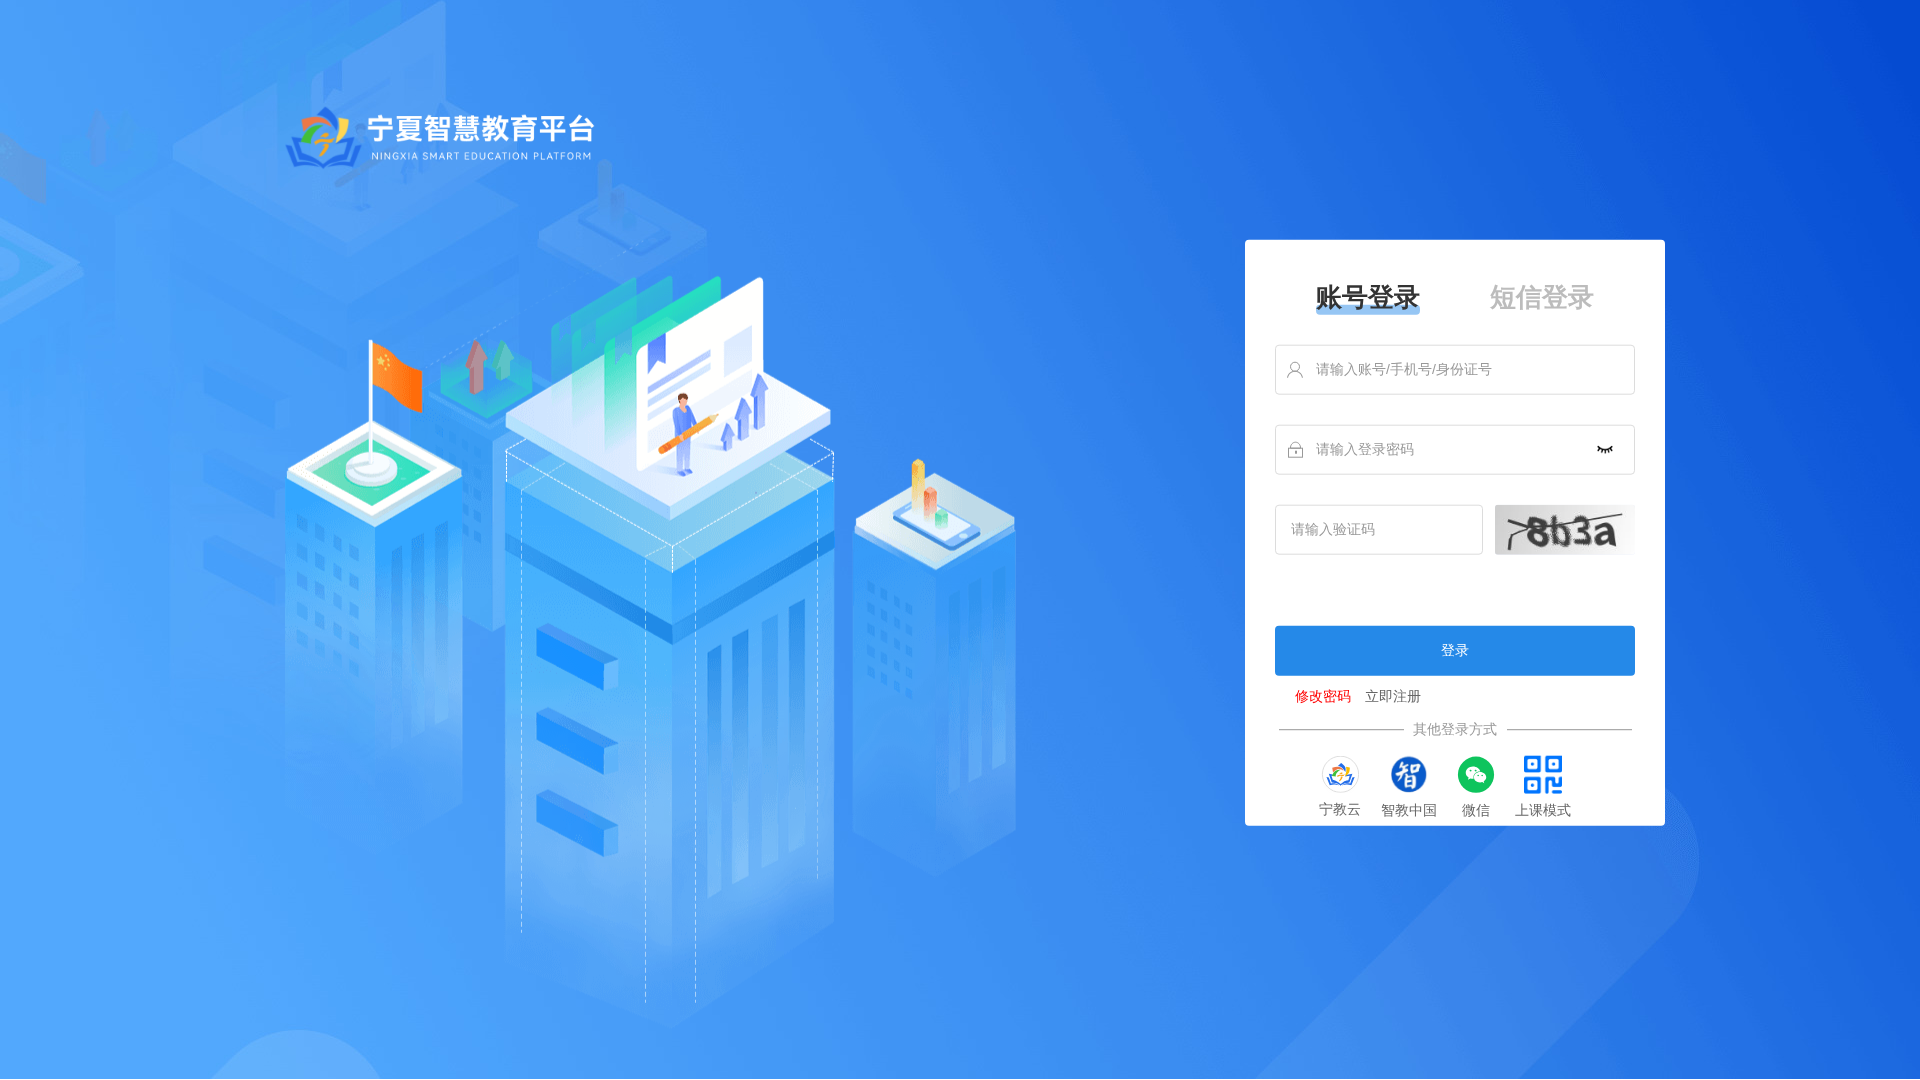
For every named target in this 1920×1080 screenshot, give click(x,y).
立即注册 (1393, 696)
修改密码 (1323, 696)
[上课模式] (1543, 775)
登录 (1455, 650)
